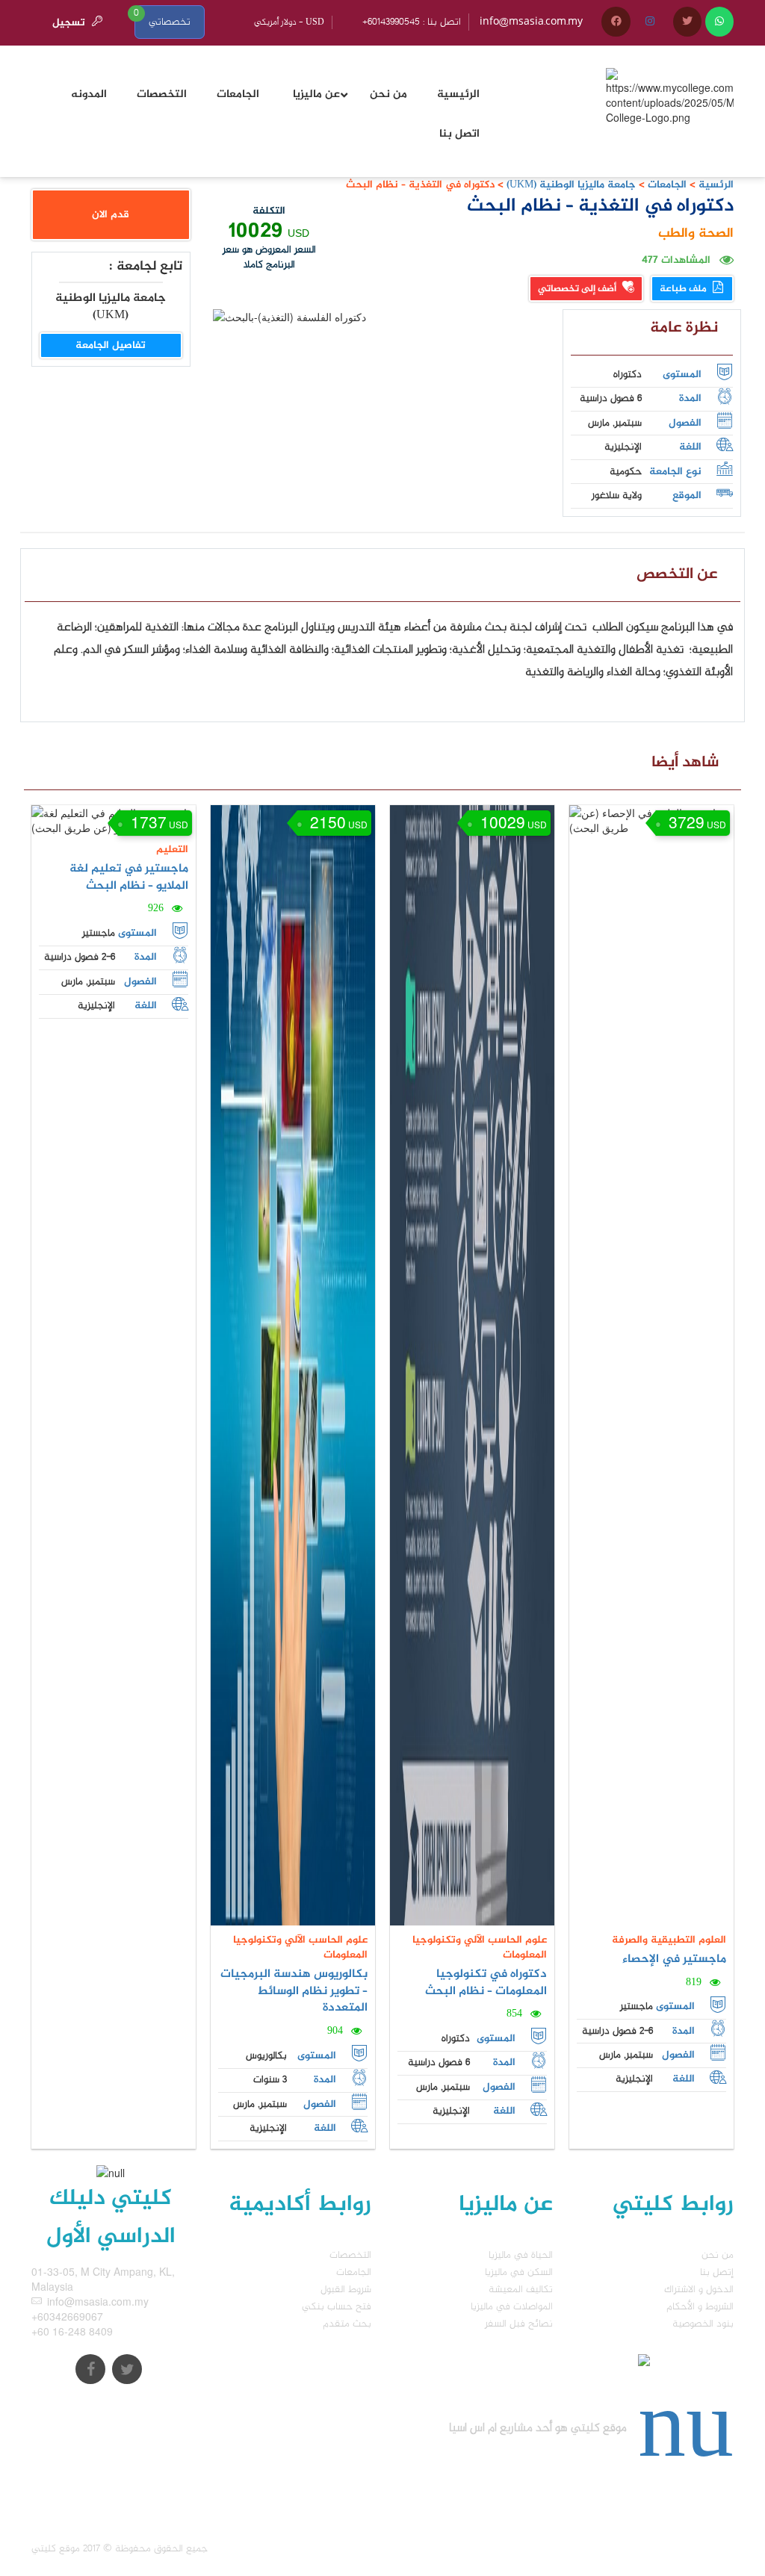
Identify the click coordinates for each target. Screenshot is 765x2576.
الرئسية (716, 185)
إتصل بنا (717, 2272)
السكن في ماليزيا (519, 2272)
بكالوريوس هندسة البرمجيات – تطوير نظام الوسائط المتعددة (294, 1992)
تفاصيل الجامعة (111, 345)
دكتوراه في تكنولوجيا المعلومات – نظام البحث (486, 1983)
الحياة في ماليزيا (521, 2255)
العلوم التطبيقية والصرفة (669, 1940)
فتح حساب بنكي (337, 2307)
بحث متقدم (347, 2324)
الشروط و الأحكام (700, 2307)
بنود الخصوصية (703, 2324)
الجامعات (667, 185)
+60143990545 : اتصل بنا (412, 22)
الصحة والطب (696, 234)
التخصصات (350, 2255)
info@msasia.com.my (531, 22)
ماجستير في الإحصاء (674, 1959)
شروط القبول (346, 2290)
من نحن (718, 2255)
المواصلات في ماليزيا (512, 2307)
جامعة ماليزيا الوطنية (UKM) (570, 185)
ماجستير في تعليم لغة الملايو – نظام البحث (129, 878)
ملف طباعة (684, 289)
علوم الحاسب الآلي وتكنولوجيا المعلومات (300, 1947)
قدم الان (111, 215)
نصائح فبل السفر (519, 2324)
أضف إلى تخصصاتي (578, 289)
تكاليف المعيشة (521, 2290)
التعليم (172, 850)
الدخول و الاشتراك (699, 2290)
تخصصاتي (170, 22)
